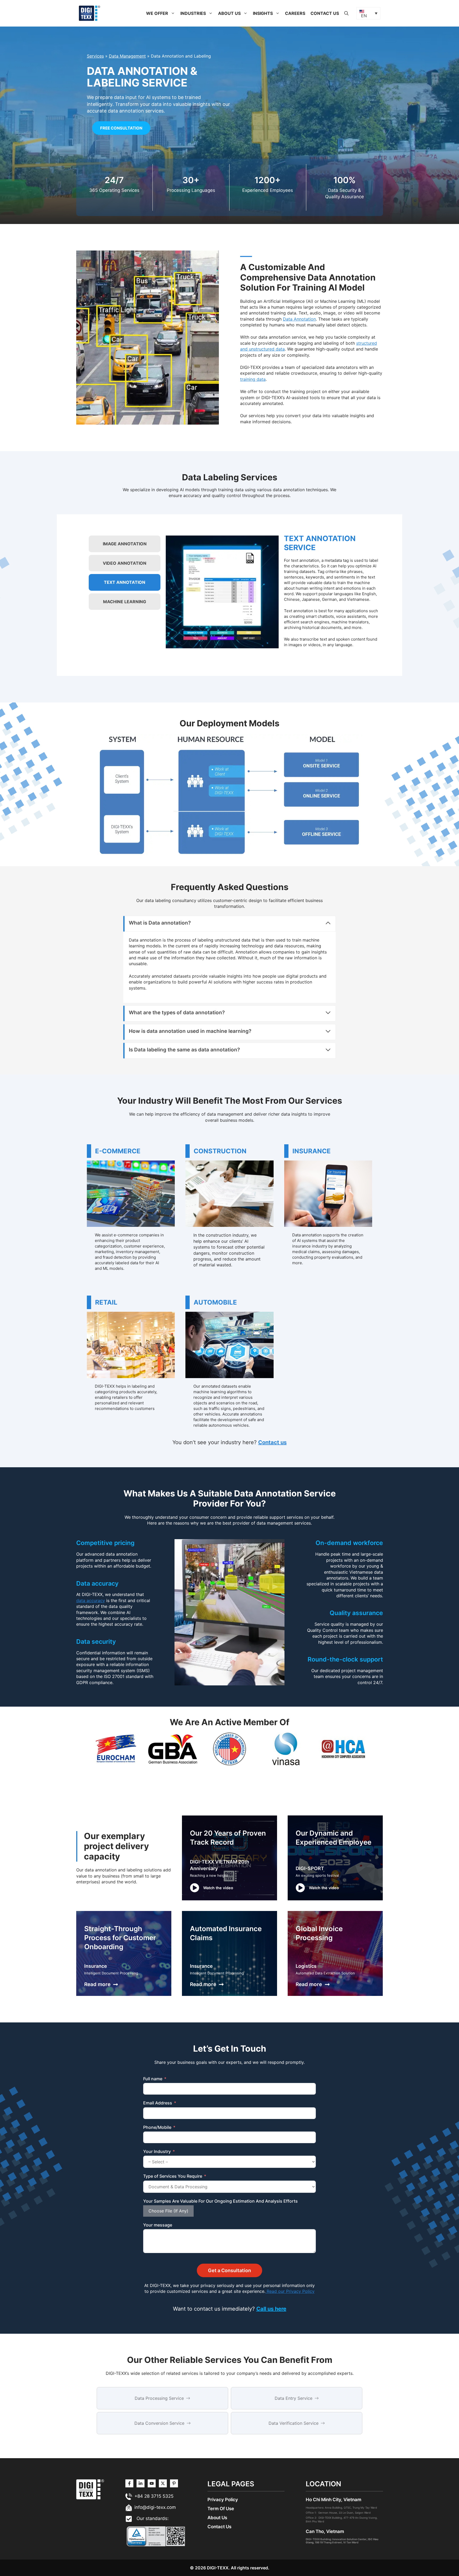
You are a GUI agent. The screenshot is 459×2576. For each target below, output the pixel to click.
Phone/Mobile (157, 2127)
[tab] (125, 544)
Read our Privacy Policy (290, 2291)
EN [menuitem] (364, 16)
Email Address (158, 2103)
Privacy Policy (223, 2500)
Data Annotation (299, 319)
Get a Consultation (229, 2270)
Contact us (272, 1442)
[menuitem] (368, 13)
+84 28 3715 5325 (154, 2496)
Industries (193, 13)
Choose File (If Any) (168, 2211)
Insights (263, 13)
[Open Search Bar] (346, 13)
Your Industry (157, 2151)
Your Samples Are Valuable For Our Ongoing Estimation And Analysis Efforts (220, 2201)
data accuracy (91, 1600)
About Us (229, 13)
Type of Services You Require (173, 2176)
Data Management (127, 56)
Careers (295, 13)
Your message (158, 2225)
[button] (173, 13)
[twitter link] (141, 2483)
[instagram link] (129, 2483)
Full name (153, 2079)
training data (253, 379)
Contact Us (325, 13)
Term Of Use (221, 2509)
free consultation (121, 128)
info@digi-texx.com (155, 2507)
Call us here (271, 2309)
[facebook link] (174, 2483)
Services (95, 56)
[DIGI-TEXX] (90, 13)
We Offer (157, 13)
